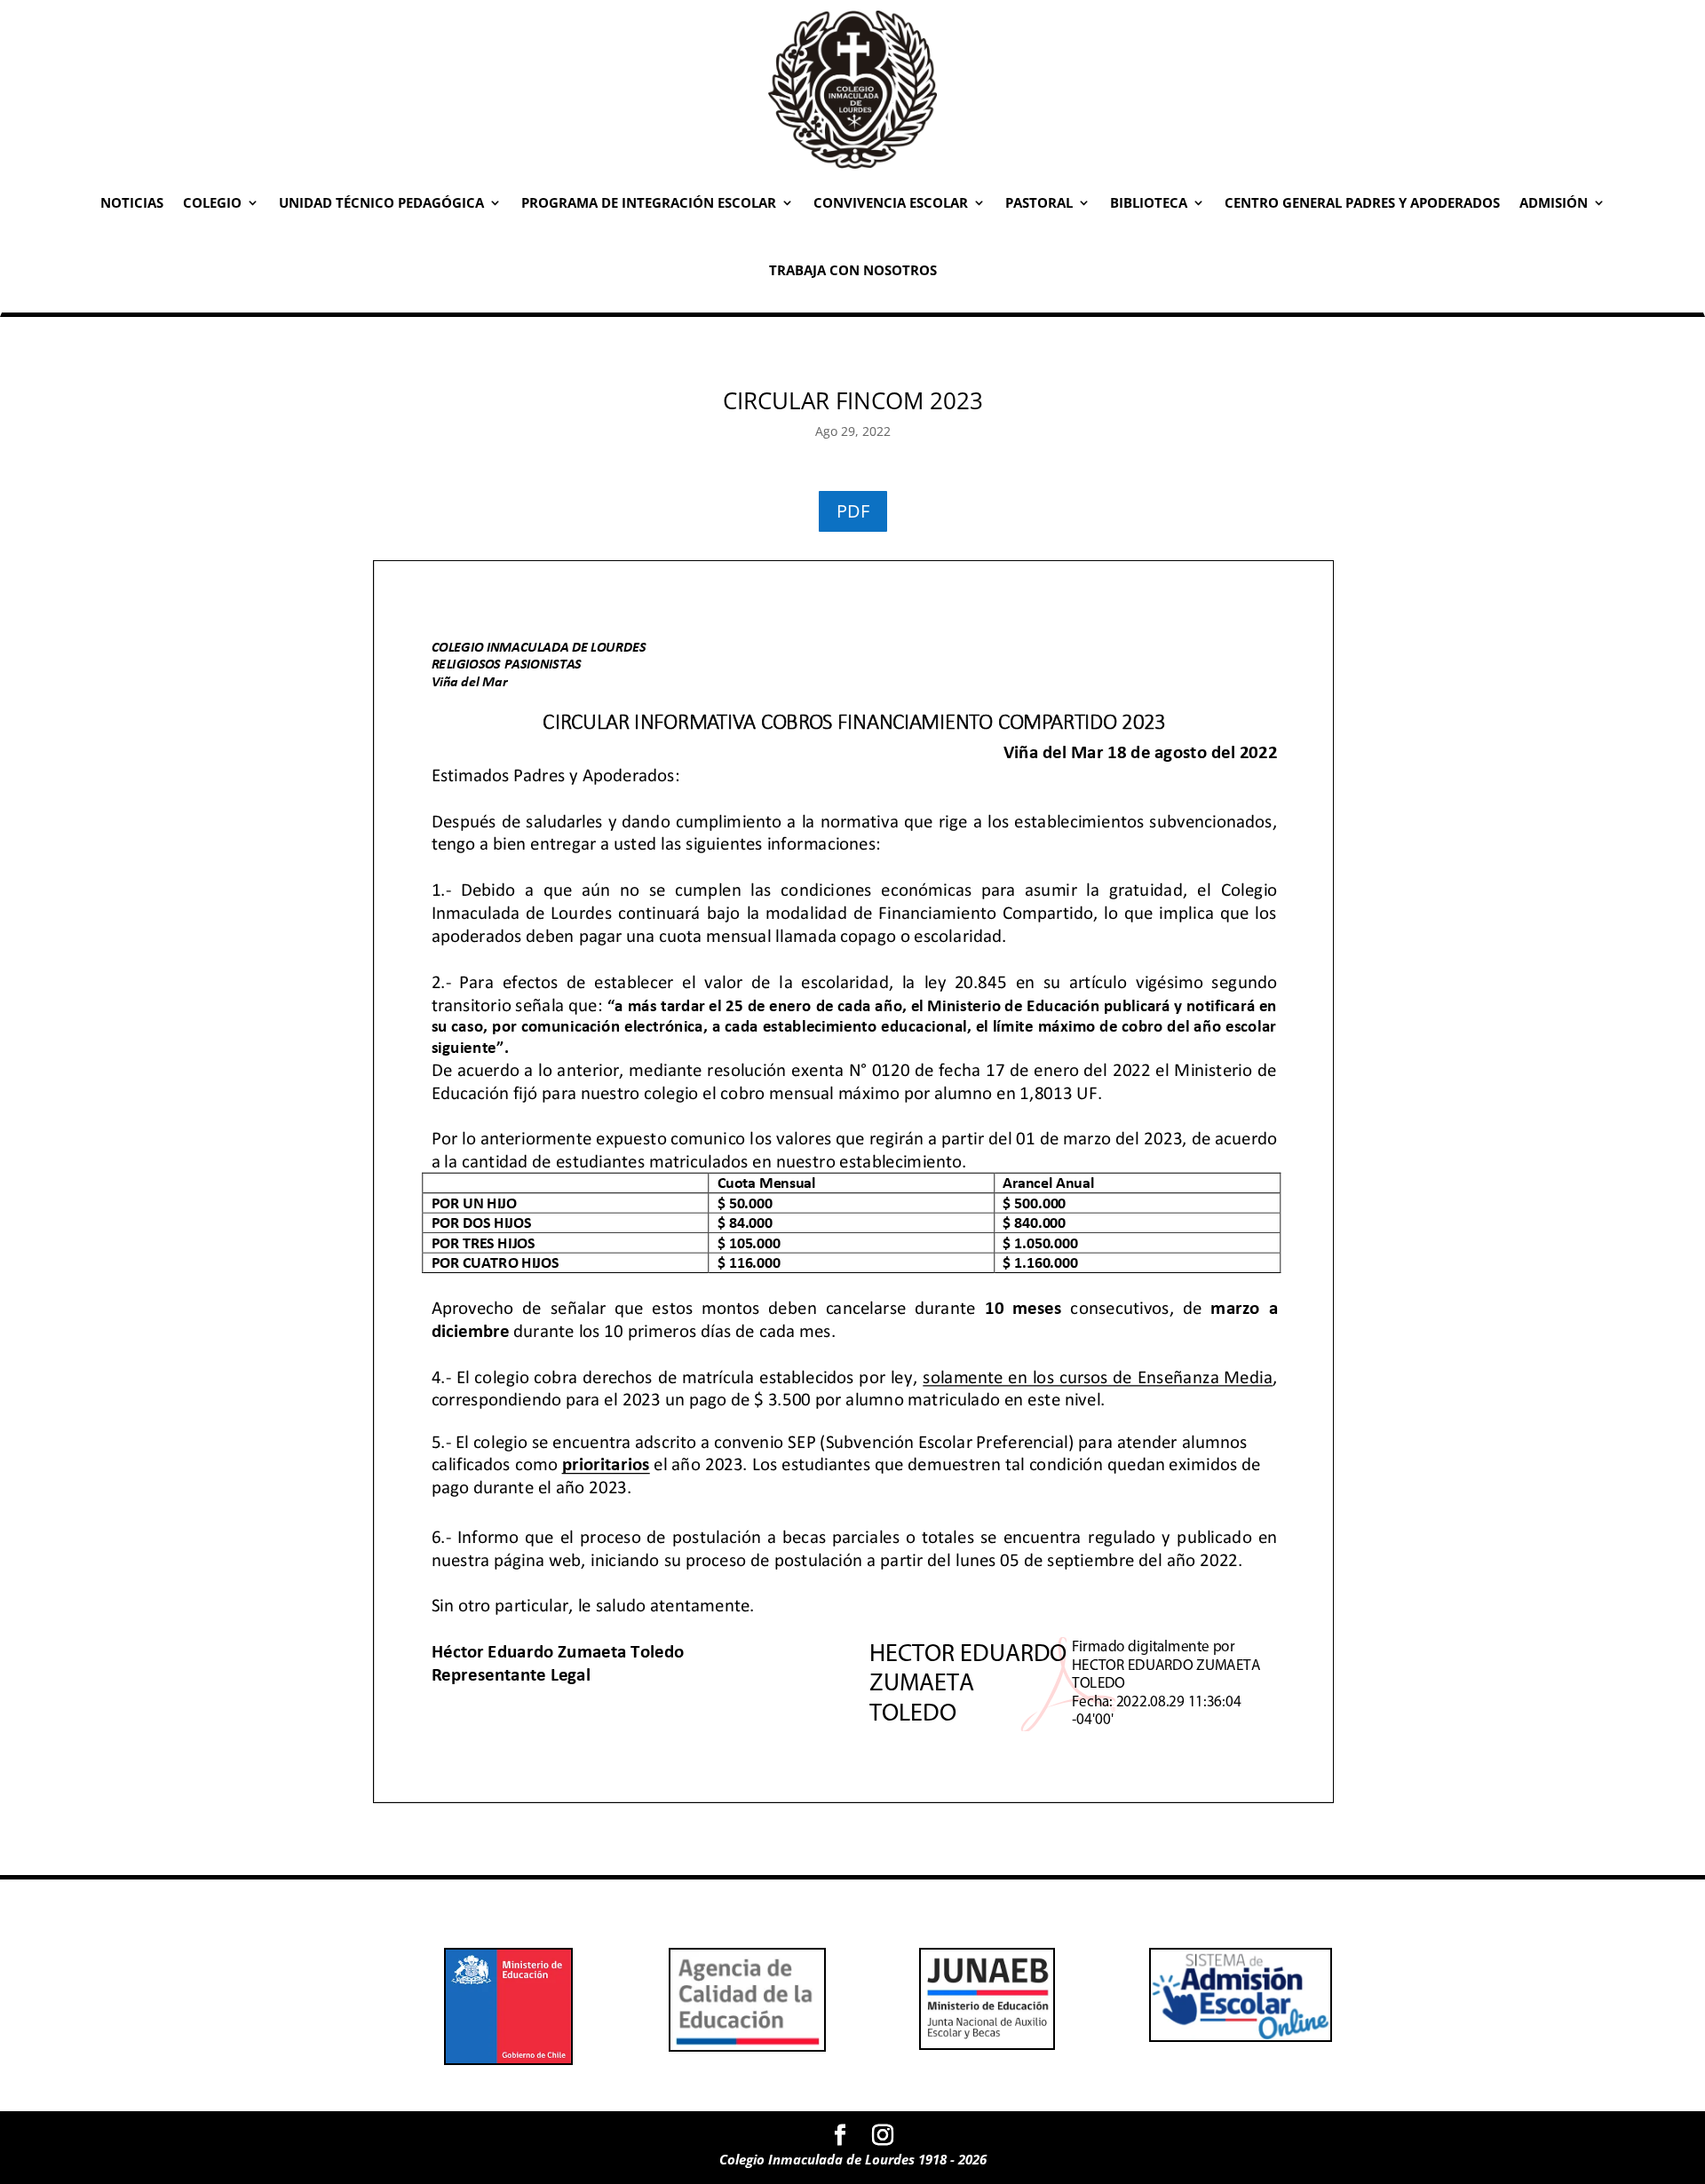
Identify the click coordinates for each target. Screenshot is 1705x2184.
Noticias (132, 202)
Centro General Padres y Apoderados (1362, 202)
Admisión (1554, 202)
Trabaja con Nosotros (853, 270)
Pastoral (1039, 202)
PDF (853, 511)
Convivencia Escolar (891, 202)
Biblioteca (1149, 202)
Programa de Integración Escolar (649, 202)
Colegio (212, 202)
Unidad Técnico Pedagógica (381, 202)
